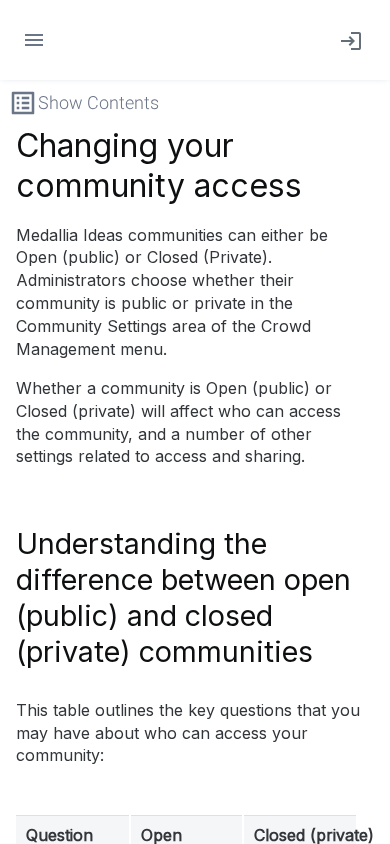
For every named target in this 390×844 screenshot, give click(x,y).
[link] (347, 40)
